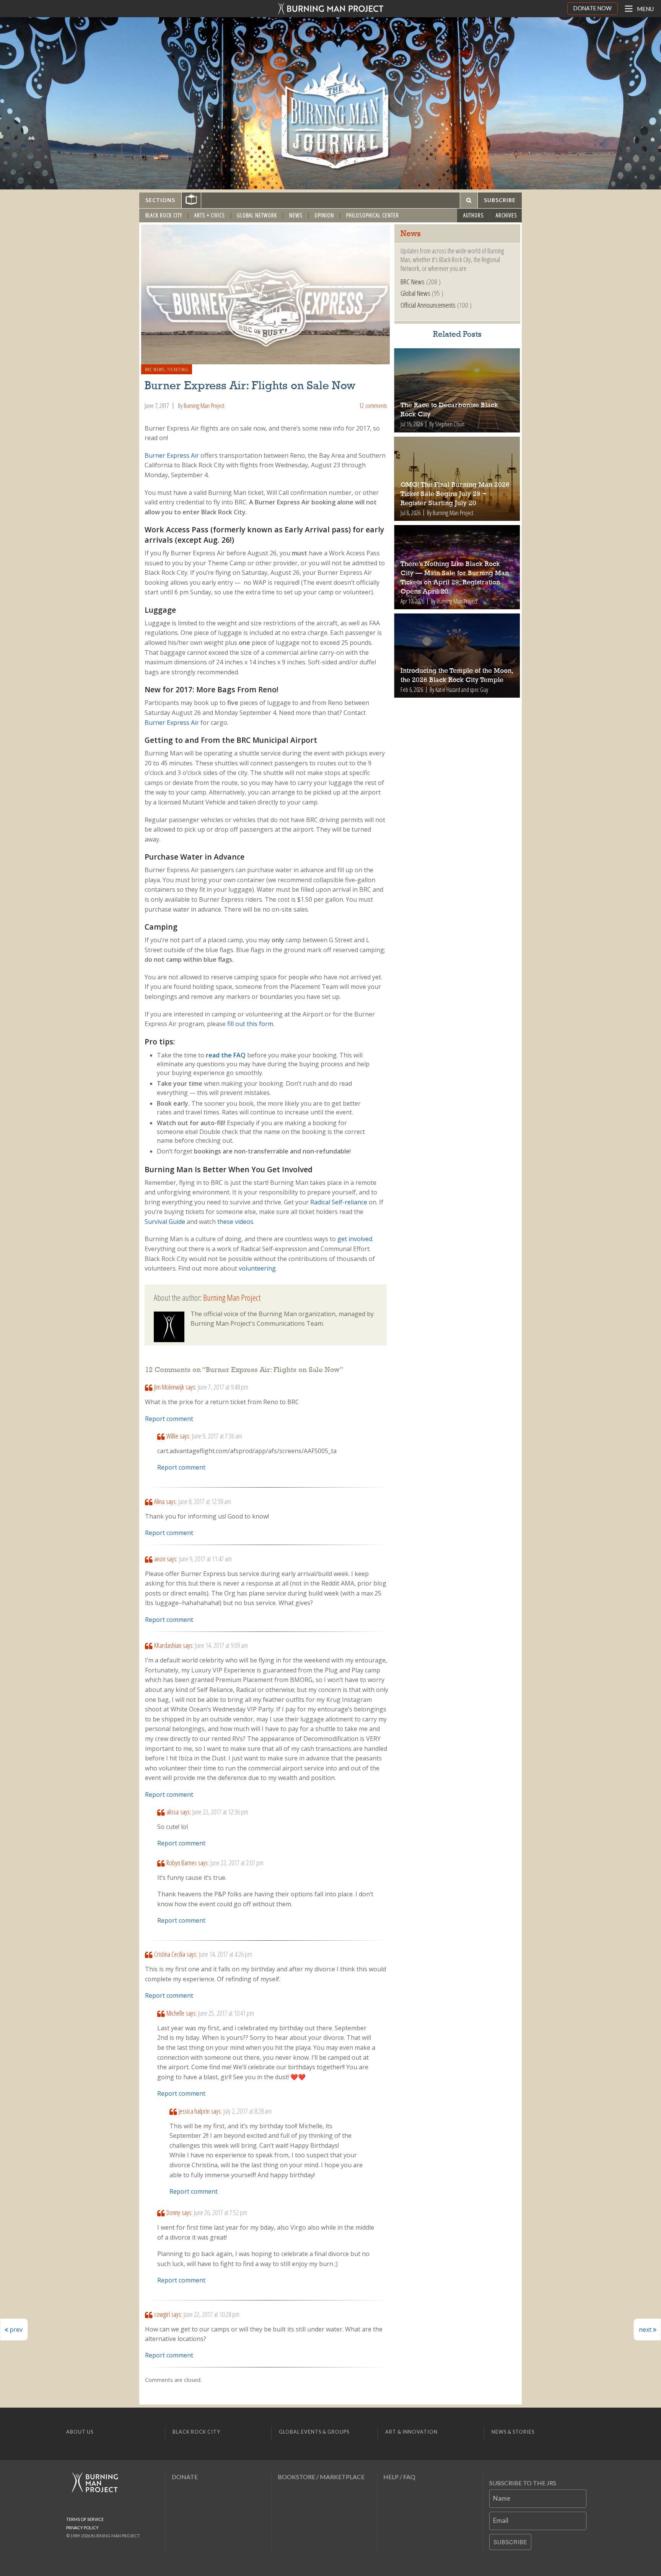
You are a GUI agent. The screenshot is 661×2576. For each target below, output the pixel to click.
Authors (474, 215)
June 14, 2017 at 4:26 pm (225, 1954)
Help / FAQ (399, 2477)
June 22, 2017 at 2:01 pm (237, 1863)
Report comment (169, 1419)
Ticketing (178, 369)
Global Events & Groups (314, 2432)
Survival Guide (165, 1222)
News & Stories (513, 2432)
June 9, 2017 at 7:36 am (217, 1436)
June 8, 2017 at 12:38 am (205, 1501)
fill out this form (250, 1024)
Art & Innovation (411, 2432)
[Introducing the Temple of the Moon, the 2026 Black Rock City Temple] (457, 656)
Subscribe (510, 2542)
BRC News (155, 369)
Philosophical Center (373, 215)
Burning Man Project (204, 406)
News (296, 215)
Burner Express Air (172, 455)
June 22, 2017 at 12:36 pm (220, 1812)
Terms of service (85, 2519)
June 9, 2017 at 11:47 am (205, 1559)
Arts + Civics (210, 215)
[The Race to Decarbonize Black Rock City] (457, 390)
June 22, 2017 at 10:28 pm (212, 2314)
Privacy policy (82, 2528)
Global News (415, 293)
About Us (80, 2432)
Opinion (324, 215)
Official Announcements (428, 305)
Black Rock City (164, 215)
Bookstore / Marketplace (321, 2477)
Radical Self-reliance (338, 1202)
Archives (506, 215)
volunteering (256, 1268)
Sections (160, 200)
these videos (234, 1222)
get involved (354, 1239)
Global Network (257, 215)
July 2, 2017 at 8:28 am (247, 2111)
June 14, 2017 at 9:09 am (221, 1645)
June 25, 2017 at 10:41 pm (226, 2013)
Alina (159, 1501)
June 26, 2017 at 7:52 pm (221, 2212)
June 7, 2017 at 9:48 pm (223, 1387)
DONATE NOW (593, 8)
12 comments (373, 406)
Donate (185, 2477)
